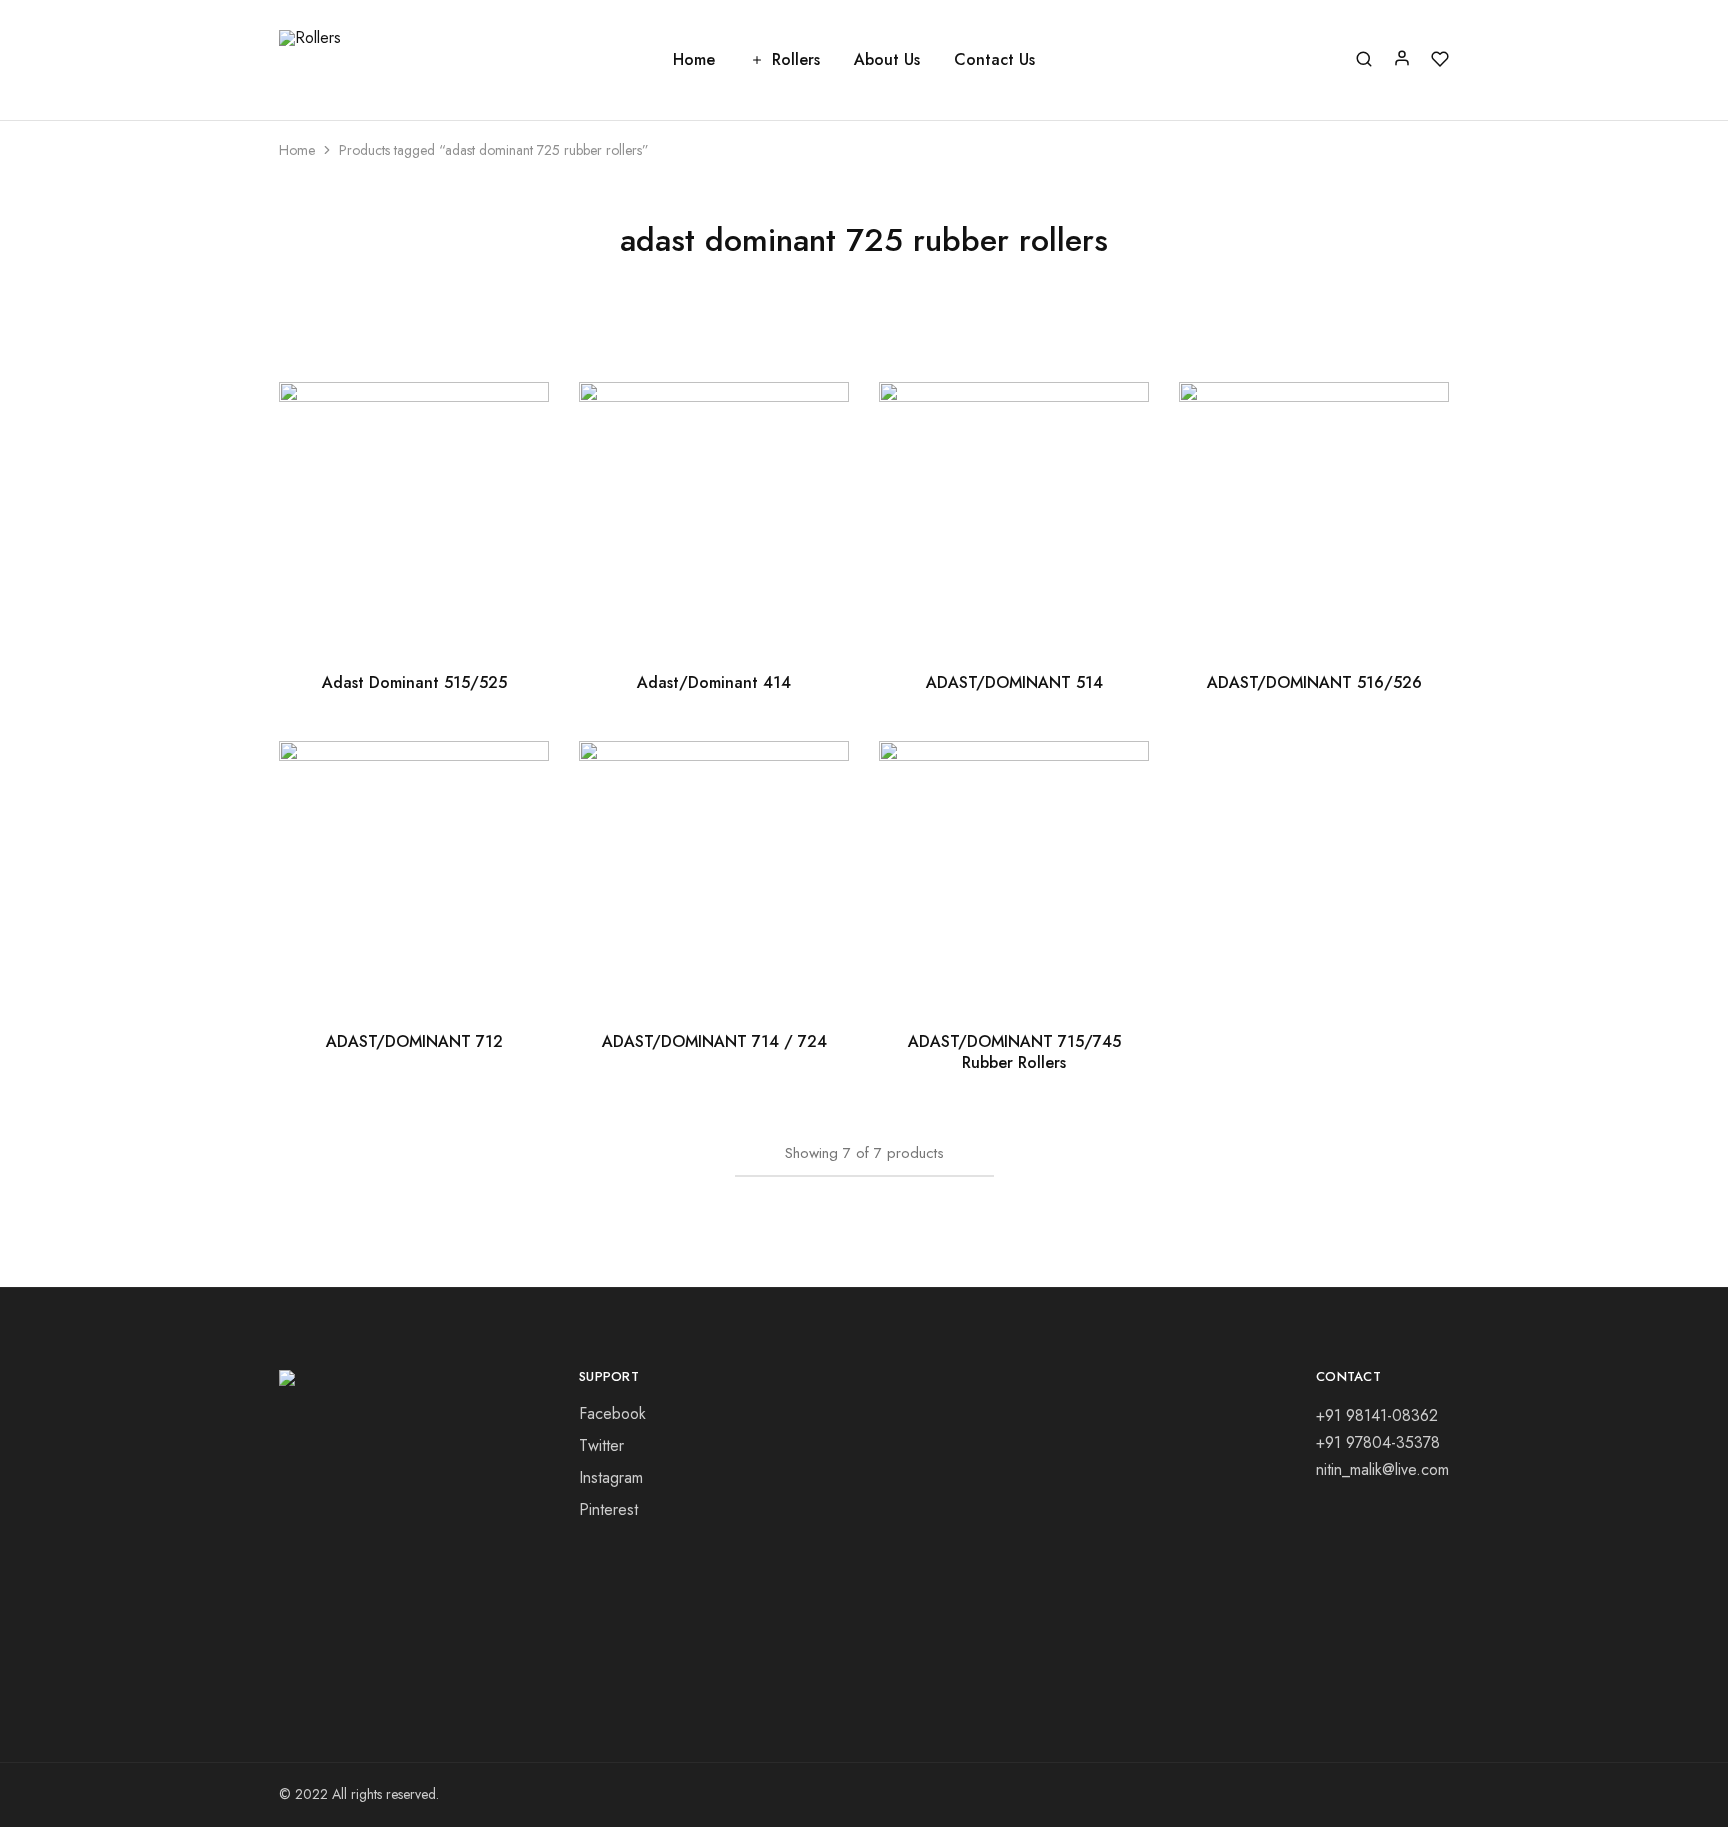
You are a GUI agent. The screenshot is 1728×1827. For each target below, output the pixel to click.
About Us (887, 60)
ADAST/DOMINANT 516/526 (1314, 682)
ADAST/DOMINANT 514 (1014, 682)
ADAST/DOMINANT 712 (414, 1041)
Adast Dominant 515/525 (414, 682)
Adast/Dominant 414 (714, 682)
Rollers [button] (796, 60)
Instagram (611, 1477)
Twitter (601, 1445)
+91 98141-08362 (1377, 1415)
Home (694, 60)
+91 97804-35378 (1378, 1442)
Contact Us (994, 60)
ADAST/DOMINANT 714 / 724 (714, 1041)
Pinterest (608, 1509)
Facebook (612, 1413)
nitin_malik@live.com (1382, 1469)
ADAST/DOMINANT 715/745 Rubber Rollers (1014, 1052)
